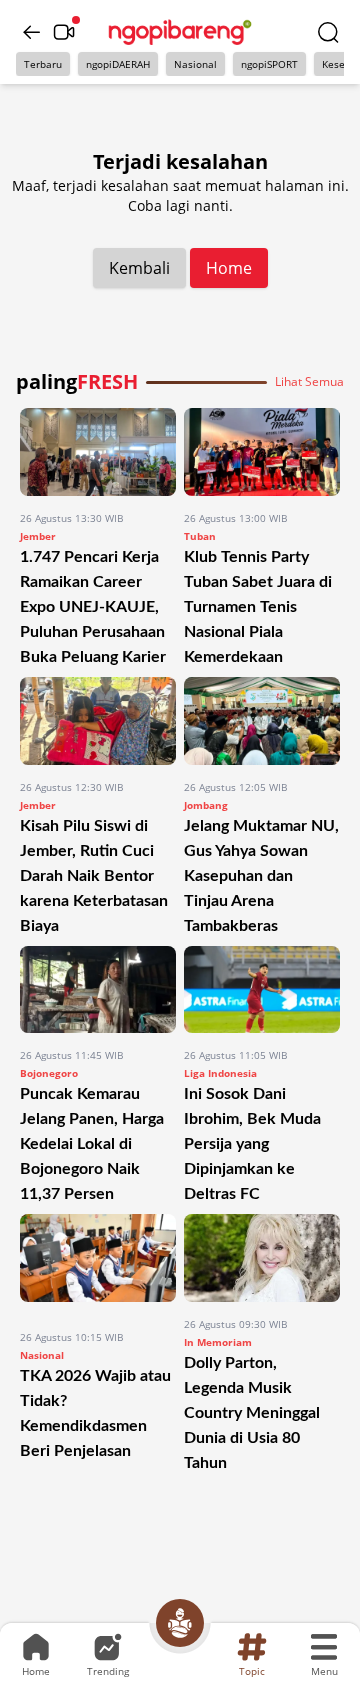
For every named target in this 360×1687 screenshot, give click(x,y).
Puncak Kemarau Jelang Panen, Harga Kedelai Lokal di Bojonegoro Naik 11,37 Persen (92, 1144)
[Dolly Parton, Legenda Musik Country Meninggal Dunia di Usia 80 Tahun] (262, 1258)
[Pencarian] (328, 32)
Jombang (206, 805)
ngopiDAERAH (118, 64)
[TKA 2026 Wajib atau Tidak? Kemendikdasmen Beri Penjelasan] (98, 1264)
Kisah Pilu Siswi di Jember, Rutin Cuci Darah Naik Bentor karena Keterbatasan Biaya (94, 876)
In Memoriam (218, 1342)
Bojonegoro (49, 1073)
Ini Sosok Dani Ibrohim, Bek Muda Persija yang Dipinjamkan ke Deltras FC (252, 1144)
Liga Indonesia (220, 1073)
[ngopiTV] (64, 32)
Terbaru (43, 64)
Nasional (195, 64)
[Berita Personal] (180, 1623)
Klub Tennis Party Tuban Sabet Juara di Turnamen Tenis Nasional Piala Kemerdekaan (258, 607)
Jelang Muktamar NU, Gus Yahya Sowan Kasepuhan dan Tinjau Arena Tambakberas (261, 876)
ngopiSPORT (269, 64)
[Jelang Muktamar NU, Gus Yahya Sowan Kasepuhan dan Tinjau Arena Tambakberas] (262, 721)
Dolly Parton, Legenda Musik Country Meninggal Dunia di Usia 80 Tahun (252, 1413)
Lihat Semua (309, 382)
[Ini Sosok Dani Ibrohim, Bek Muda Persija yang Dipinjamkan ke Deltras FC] (262, 990)
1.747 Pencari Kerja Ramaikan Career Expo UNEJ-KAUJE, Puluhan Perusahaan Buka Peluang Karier (93, 607)
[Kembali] (32, 32)
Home (229, 268)
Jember (38, 536)
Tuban (200, 536)
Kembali (139, 268)
